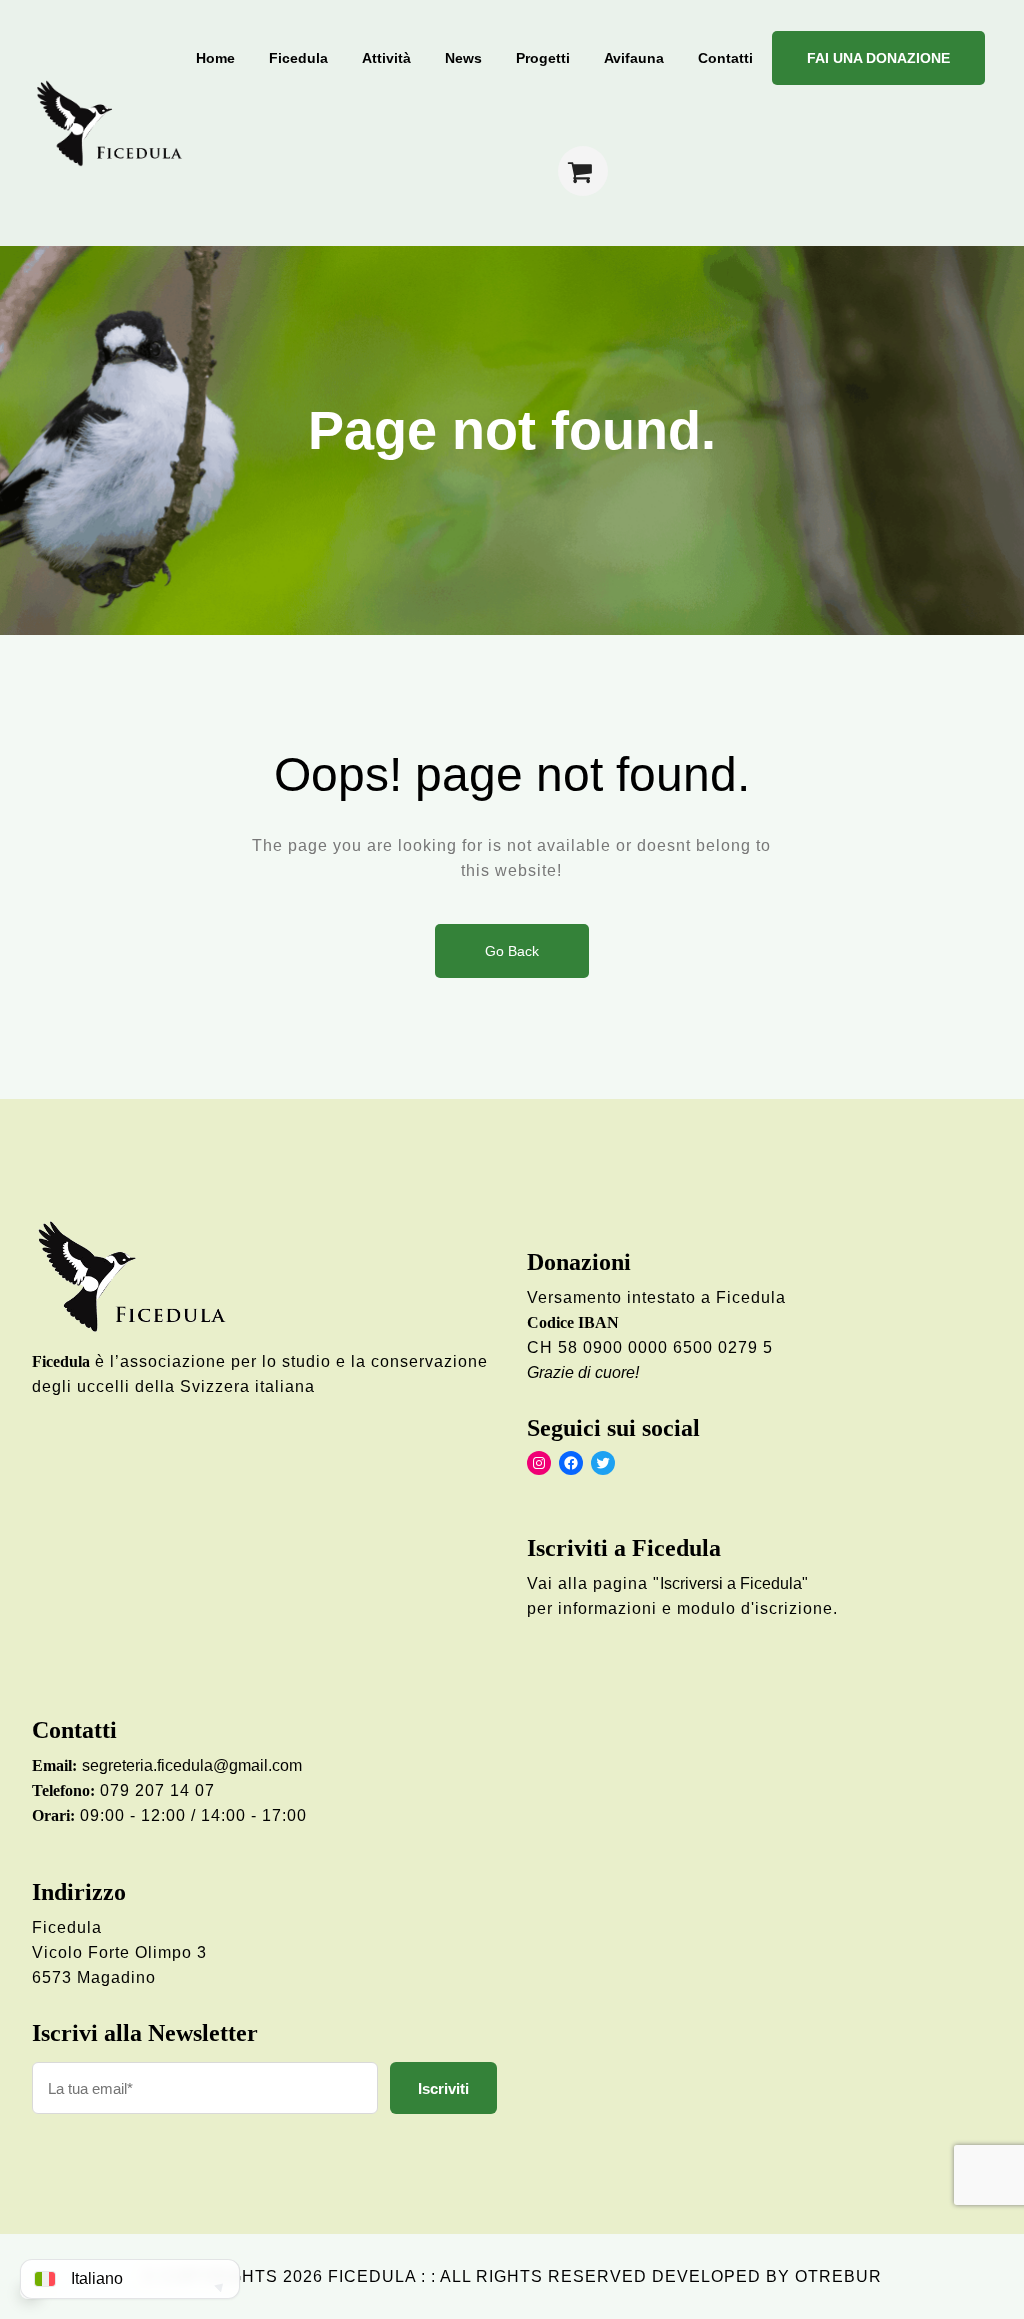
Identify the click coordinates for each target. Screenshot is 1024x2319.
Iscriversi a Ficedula (731, 1583)
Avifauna (634, 58)
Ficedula (298, 58)
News (463, 58)
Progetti (543, 58)
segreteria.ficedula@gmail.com (192, 1765)
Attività (386, 58)
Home (215, 58)
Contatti (725, 58)
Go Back (512, 951)
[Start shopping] (583, 171)
